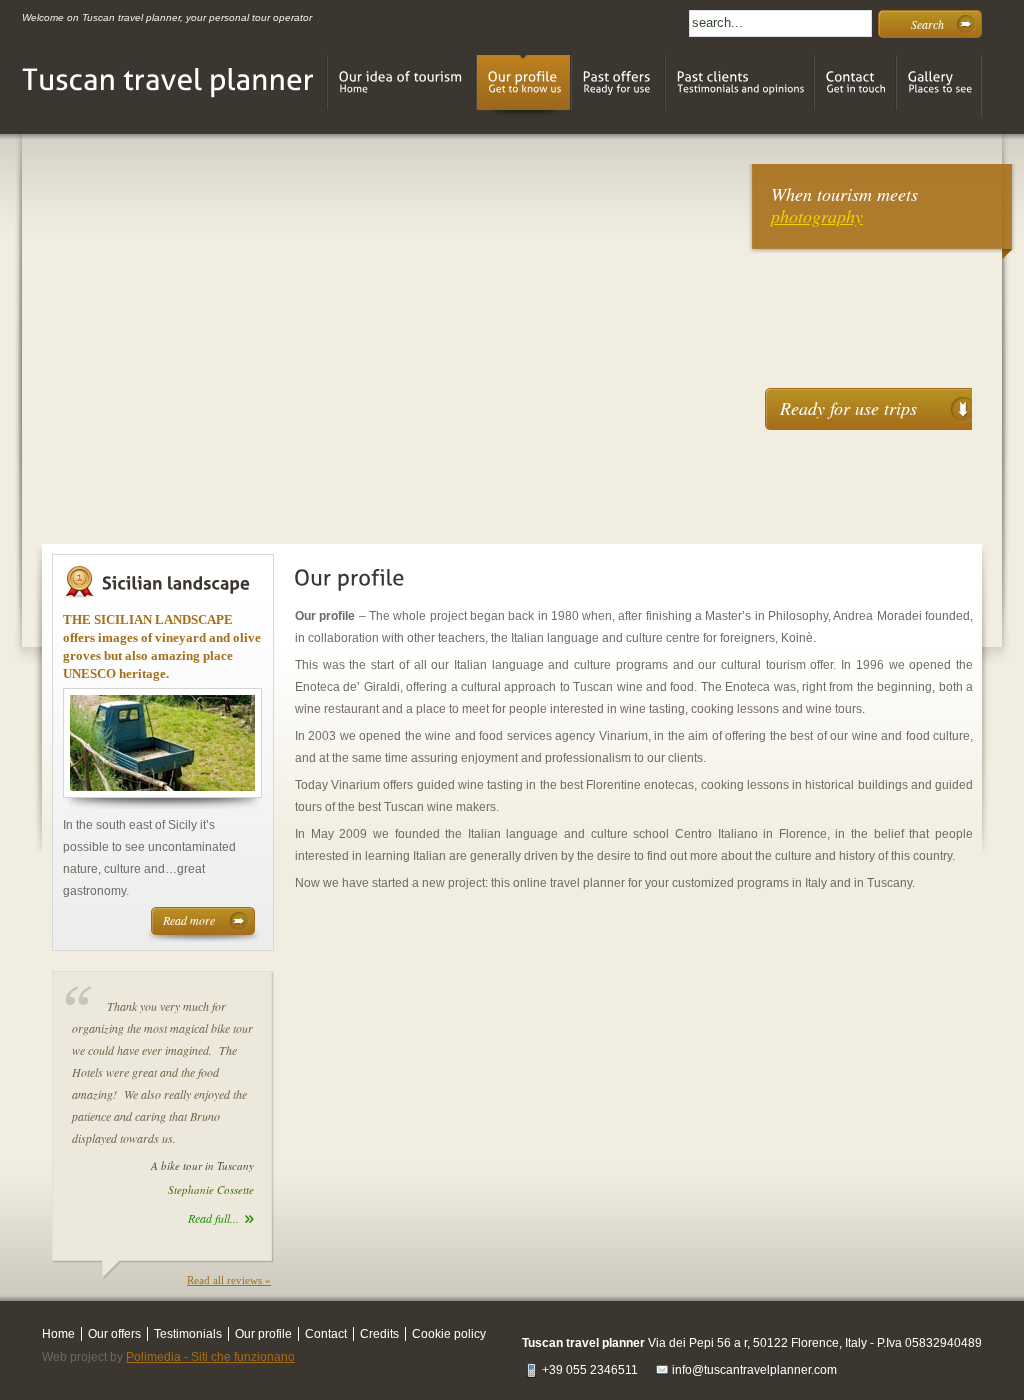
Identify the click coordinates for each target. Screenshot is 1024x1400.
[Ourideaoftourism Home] (401, 86)
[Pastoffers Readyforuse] (618, 86)
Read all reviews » (229, 1280)
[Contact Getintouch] (855, 86)
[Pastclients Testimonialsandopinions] (739, 86)
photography (817, 216)
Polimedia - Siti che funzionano (210, 1357)
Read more (189, 920)
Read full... (213, 1218)
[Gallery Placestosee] (939, 86)
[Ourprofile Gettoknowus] (523, 86)
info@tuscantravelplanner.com (754, 1370)
